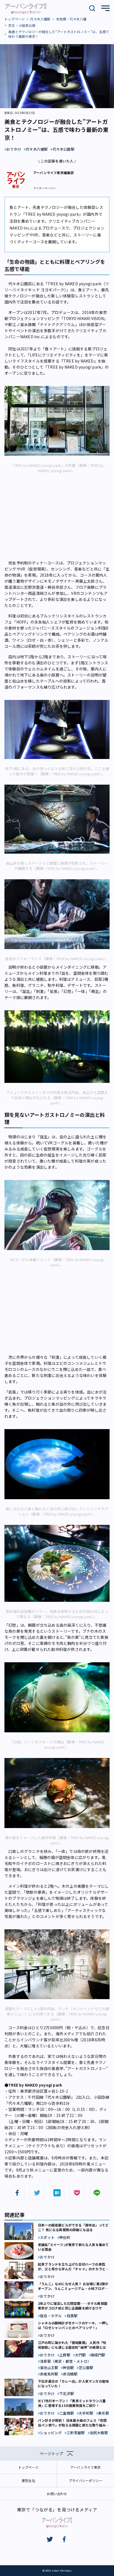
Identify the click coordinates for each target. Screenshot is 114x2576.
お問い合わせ (57, 2494)
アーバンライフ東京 (85, 2467)
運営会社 (28, 2480)
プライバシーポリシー (85, 2480)
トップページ (15, 19)
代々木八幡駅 (40, 19)
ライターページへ (45, 188)
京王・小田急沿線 (22, 25)
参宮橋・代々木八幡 (71, 19)
